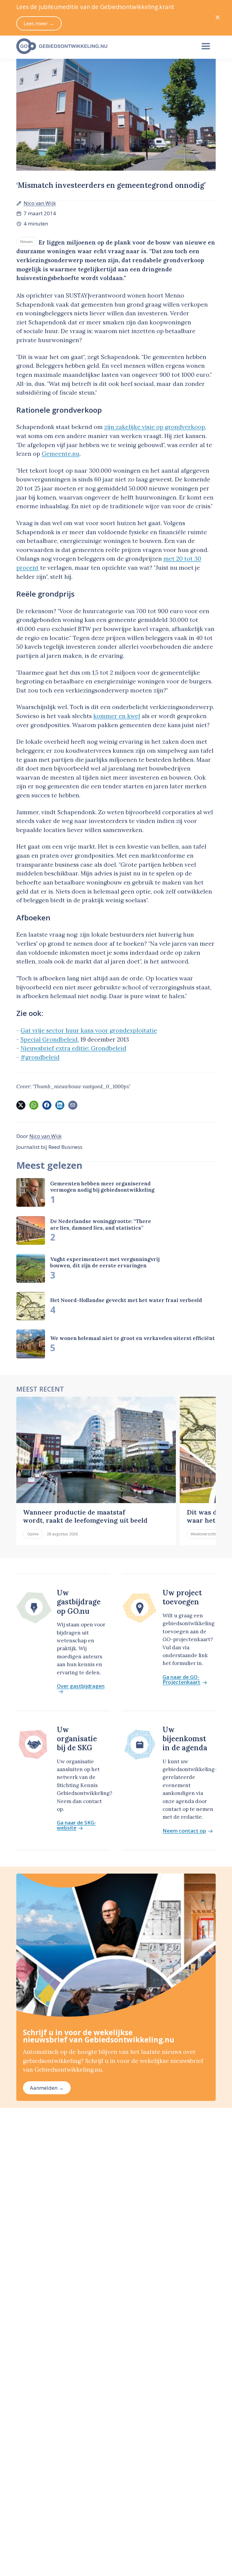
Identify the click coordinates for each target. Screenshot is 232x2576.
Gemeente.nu (61, 454)
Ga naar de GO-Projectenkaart (181, 1680)
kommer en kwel (117, 716)
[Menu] (206, 46)
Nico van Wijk (40, 203)
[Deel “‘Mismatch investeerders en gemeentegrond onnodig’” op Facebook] (47, 1105)
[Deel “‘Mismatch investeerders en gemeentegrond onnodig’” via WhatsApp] (34, 1105)
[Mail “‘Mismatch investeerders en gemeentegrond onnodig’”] (73, 1105)
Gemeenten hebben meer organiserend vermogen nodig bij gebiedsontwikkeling (102, 1187)
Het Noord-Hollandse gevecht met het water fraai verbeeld (126, 1300)
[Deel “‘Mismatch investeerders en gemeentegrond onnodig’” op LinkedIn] (60, 1105)
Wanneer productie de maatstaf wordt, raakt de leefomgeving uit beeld (85, 1516)
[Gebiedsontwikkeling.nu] (103, 46)
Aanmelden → (47, 2088)
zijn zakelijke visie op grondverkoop (155, 427)
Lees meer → (39, 23)
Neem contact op (184, 1831)
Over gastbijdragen (81, 1686)
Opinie (33, 1534)
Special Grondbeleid (49, 1039)
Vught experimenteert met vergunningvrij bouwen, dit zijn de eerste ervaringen (105, 1262)
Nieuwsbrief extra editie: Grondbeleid (73, 1048)
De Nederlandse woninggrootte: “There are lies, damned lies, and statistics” (101, 1224)
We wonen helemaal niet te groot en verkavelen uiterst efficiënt (132, 1338)
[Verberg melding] (218, 18)
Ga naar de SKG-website (76, 1825)
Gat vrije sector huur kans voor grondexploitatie (89, 1030)
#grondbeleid (40, 1057)
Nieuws (27, 241)
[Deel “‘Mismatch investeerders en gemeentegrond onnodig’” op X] (21, 1105)
